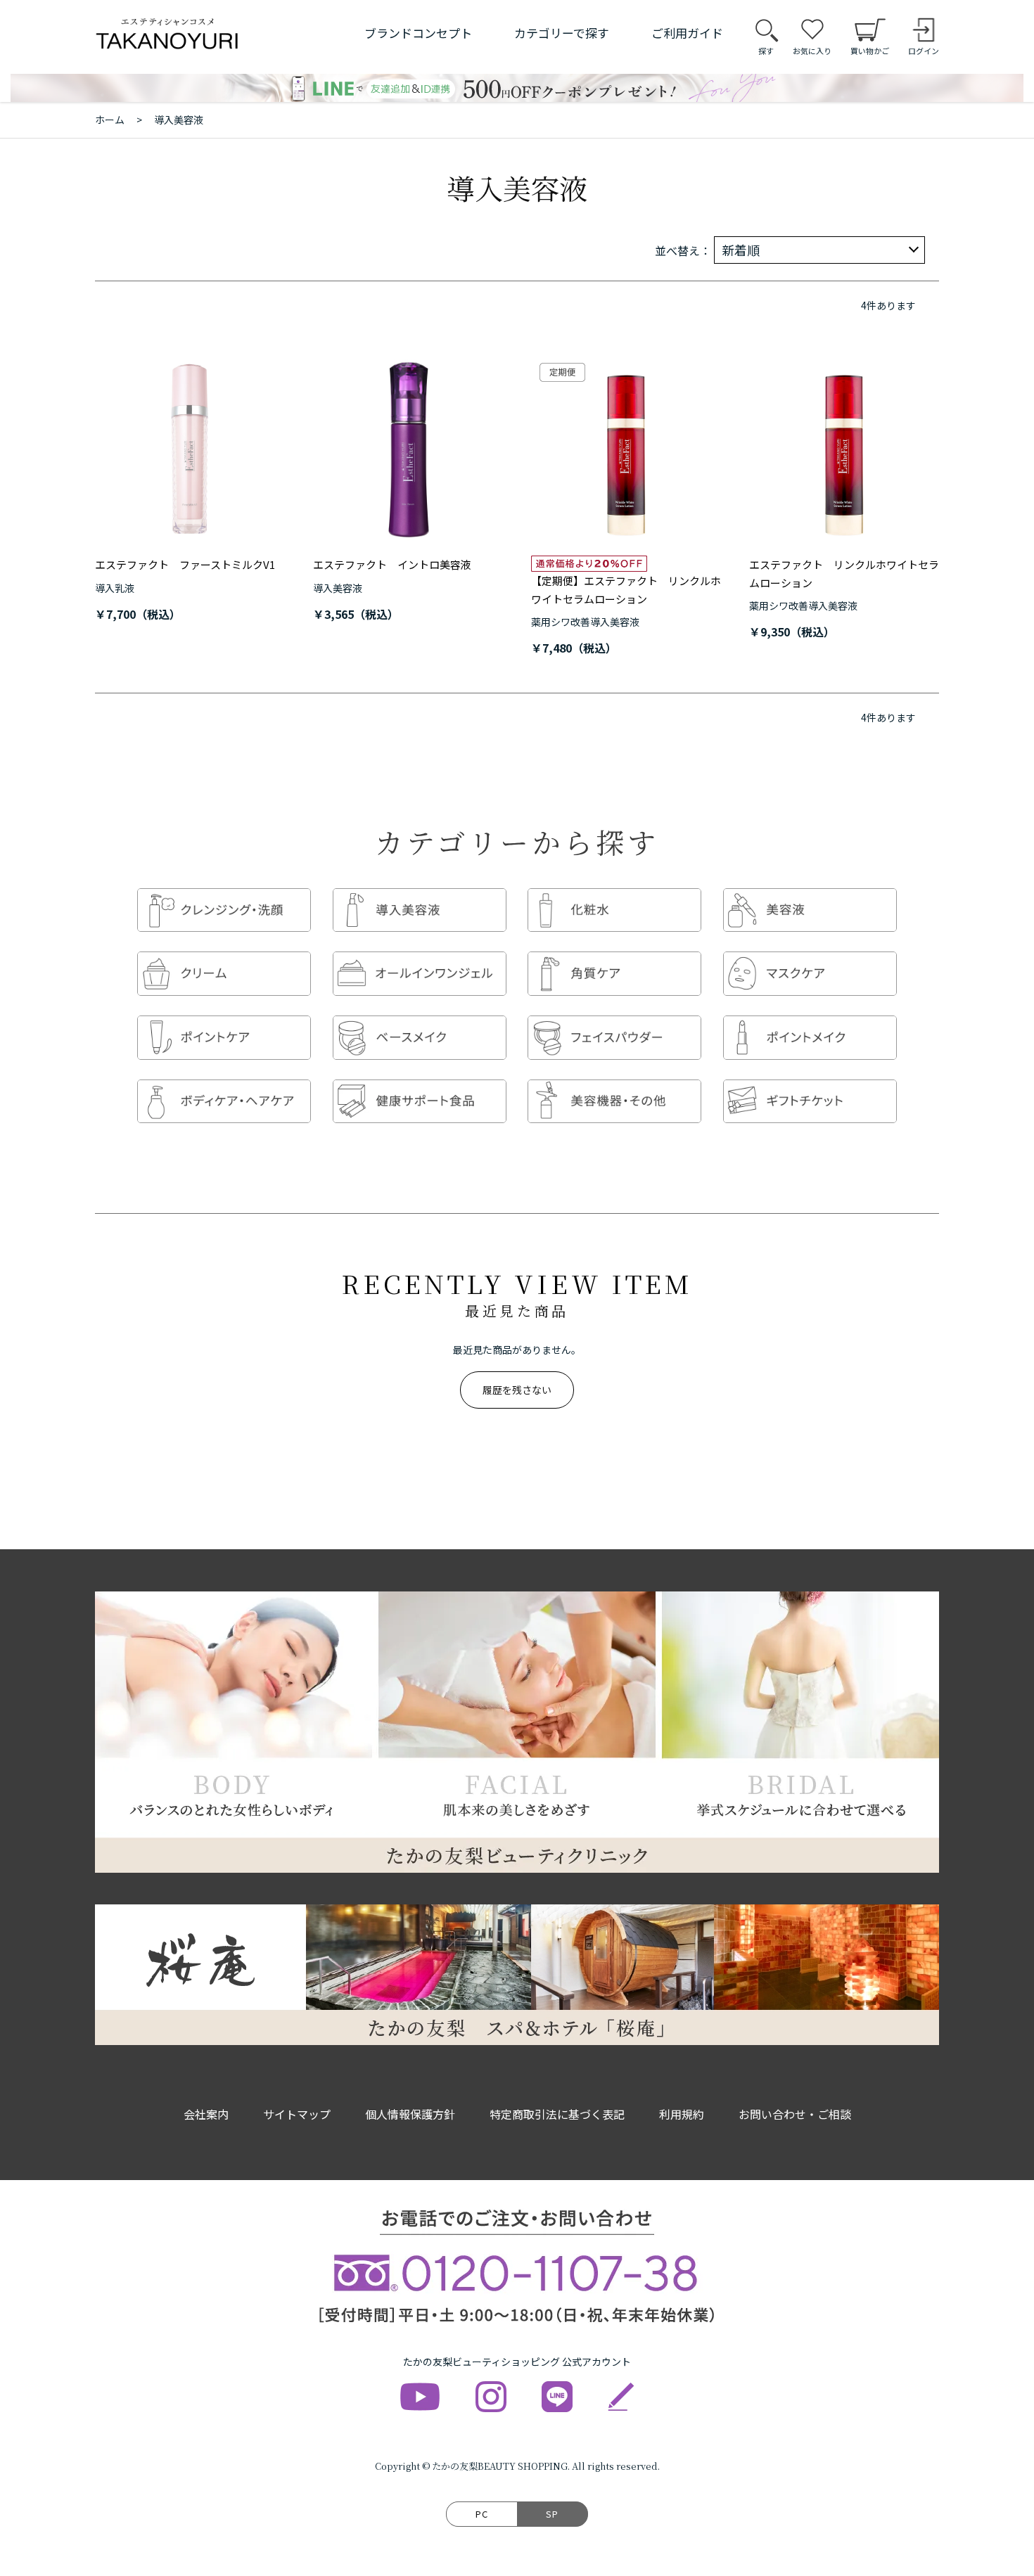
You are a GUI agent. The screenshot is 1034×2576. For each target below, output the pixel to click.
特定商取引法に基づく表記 (557, 2114)
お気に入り (812, 51)
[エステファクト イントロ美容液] (408, 449)
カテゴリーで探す (562, 33)
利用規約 (682, 2114)
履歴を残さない (517, 1390)
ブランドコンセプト (418, 33)
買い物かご (870, 51)
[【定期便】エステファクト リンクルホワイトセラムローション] (626, 449)
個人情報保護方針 (410, 2114)
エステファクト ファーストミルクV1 (185, 564)
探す (766, 51)
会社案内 (206, 2114)
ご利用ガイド (687, 33)
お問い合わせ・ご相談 (795, 2114)
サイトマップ (297, 2114)
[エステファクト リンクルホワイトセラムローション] (844, 449)
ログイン (924, 51)
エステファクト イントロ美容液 (392, 564)
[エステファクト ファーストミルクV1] (190, 449)
